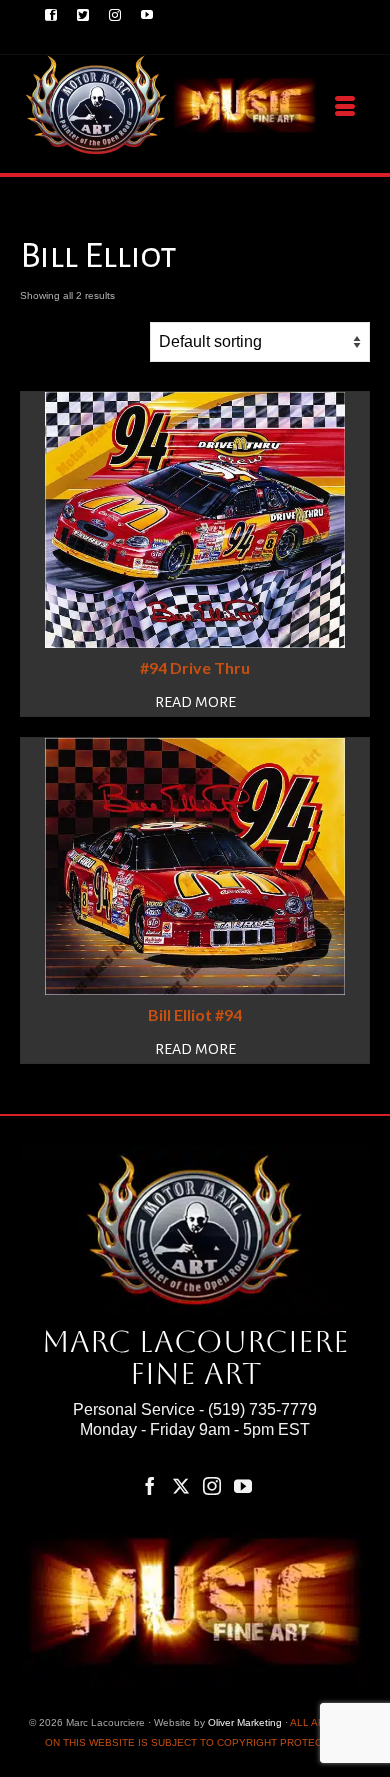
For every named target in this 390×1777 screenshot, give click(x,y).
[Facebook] (150, 1485)
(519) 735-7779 (262, 1409)
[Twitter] (181, 1485)
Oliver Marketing (245, 1722)
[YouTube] (243, 1485)
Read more (195, 702)
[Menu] (345, 107)
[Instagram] (212, 1485)
